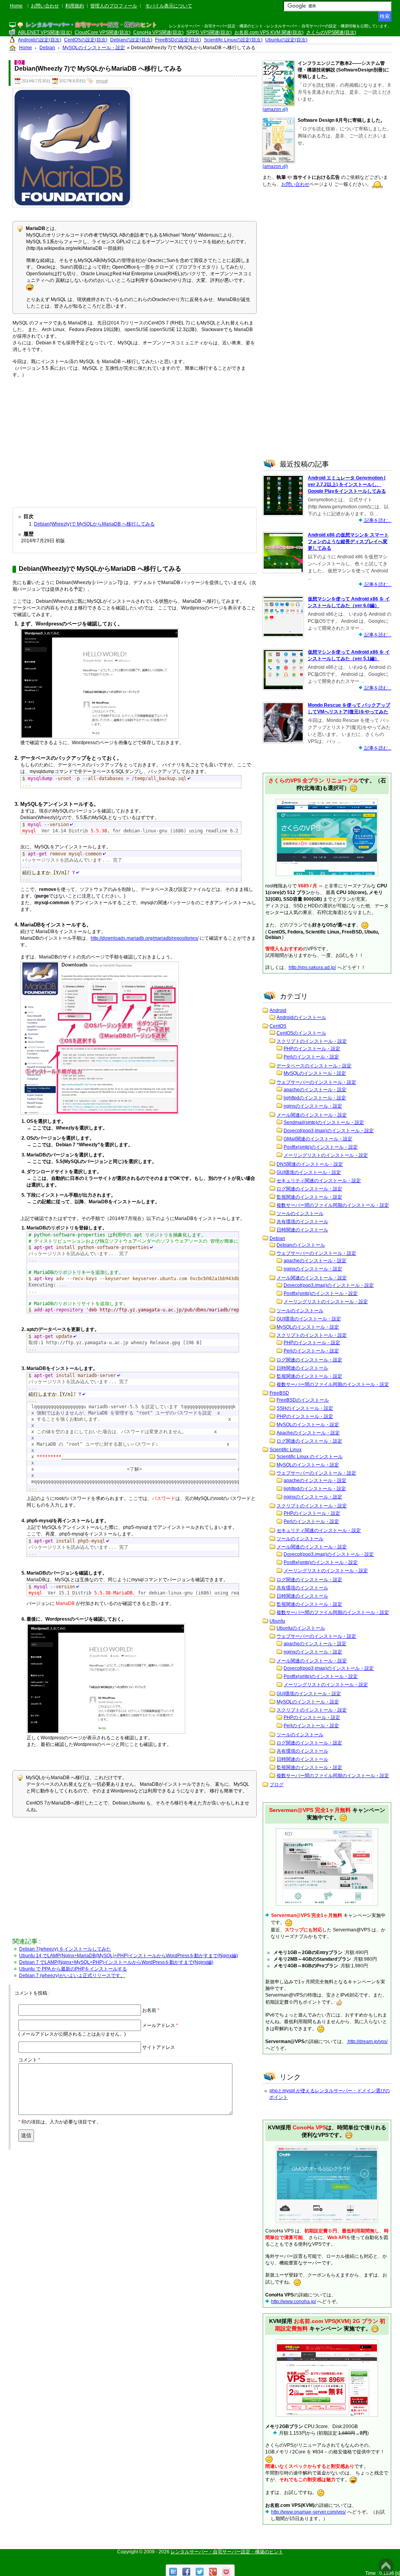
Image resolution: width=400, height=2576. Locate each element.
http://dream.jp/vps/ (367, 2042)
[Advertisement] (135, 441)
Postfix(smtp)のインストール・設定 (321, 1147)
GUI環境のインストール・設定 (309, 1172)
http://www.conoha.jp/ (294, 2302)
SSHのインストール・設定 (305, 1408)
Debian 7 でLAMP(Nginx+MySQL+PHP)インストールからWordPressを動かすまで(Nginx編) (116, 1962)
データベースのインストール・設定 (314, 1066)
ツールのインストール (300, 1213)
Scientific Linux (286, 1450)
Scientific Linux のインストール (310, 1457)
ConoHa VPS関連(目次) (158, 32)
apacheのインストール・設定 (315, 1090)
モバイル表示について (169, 6)
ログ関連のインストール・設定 (309, 1189)
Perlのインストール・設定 (311, 1057)
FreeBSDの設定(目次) (178, 40)
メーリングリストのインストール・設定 (326, 1155)
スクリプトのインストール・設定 (312, 1041)
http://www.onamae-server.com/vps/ (308, 2512)
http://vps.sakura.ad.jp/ (312, 967)
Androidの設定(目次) (40, 40)
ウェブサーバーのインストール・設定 (316, 1082)
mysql (102, 81)
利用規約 (75, 6)
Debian (277, 1238)
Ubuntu (277, 1621)
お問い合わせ (45, 6)
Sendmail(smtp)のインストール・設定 (324, 1122)
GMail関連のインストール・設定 (318, 1139)
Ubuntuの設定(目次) (286, 40)
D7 (20, 62)
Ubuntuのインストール (301, 1628)
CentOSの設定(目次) (86, 40)
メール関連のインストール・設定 (312, 1115)
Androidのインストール (301, 1017)
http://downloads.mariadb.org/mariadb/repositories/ (145, 938)
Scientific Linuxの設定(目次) (233, 40)
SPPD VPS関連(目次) (209, 32)
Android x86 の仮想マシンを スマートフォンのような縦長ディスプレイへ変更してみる (348, 542)
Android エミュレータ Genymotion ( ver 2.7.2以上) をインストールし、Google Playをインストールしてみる (347, 485)
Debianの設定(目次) (131, 40)
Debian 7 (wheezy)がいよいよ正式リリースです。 (72, 1976)
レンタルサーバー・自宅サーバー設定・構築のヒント (227, 2552)
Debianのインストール (301, 1245)
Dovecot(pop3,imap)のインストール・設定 (329, 1131)
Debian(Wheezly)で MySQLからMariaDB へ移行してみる (94, 524)
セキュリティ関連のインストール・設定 (319, 1181)
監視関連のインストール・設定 (309, 1197)
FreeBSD (279, 1393)
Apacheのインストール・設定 (308, 1433)
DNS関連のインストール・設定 (310, 1164)
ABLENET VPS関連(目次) (45, 32)
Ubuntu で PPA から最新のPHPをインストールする (73, 1969)
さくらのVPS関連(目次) (331, 32)
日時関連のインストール (302, 1230)
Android (278, 1010)
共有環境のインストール (302, 1222)
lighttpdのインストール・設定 (315, 1098)
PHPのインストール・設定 (312, 1049)
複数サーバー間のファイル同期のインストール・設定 (333, 1205)
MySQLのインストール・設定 (315, 1073)
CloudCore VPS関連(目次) (103, 32)
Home (16, 6)
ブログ (277, 1785)
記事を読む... (377, 520)
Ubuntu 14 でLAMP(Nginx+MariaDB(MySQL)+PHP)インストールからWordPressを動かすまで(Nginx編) (129, 1956)
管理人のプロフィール (114, 6)
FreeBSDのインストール (303, 1400)
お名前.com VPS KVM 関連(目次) (269, 32)
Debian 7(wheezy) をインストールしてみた (65, 1949)
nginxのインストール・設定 (313, 1106)
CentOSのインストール (301, 1033)
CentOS (278, 1026)
